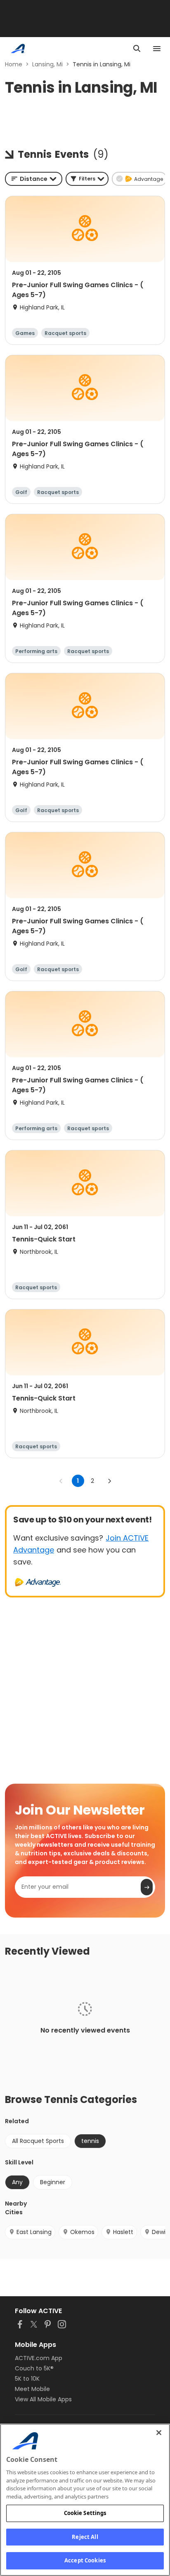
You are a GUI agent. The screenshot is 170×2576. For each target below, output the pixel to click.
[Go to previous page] (61, 1481)
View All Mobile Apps (43, 2399)
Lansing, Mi (47, 64)
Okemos (82, 2232)
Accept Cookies (85, 2560)
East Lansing (34, 2232)
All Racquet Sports (38, 2141)
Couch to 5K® (34, 2368)
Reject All (85, 2537)
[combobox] (34, 179)
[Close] (159, 2433)
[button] (87, 179)
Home (14, 64)
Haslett (123, 2232)
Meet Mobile (32, 2389)
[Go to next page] (109, 1481)
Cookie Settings (85, 2513)
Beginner (53, 2182)
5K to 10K (27, 2379)
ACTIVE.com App (39, 2358)
